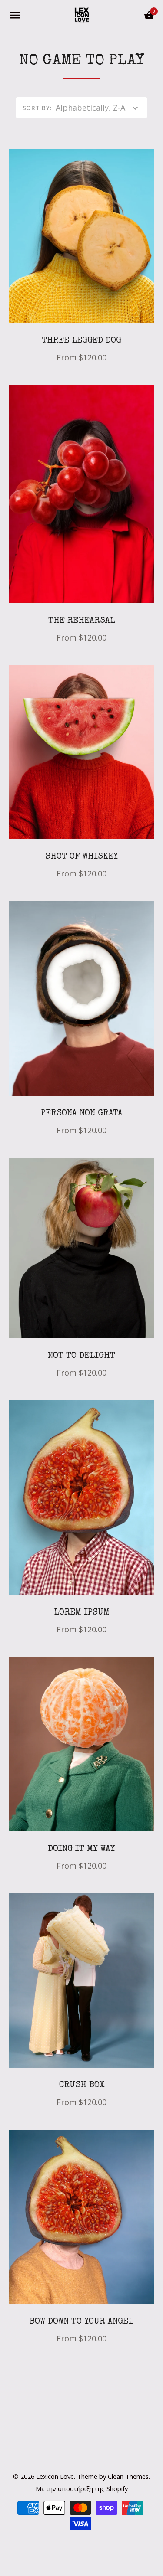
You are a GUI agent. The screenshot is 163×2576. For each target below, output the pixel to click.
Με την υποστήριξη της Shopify (82, 2488)
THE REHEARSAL (82, 621)
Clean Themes (128, 2476)
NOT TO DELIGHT (81, 1356)
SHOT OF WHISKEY (82, 857)
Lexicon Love (55, 2476)
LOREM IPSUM (82, 1613)
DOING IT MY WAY (81, 1849)
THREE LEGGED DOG (81, 341)
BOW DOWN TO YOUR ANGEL (81, 2322)
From (81, 357)
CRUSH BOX (82, 2086)
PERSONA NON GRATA (82, 1114)
